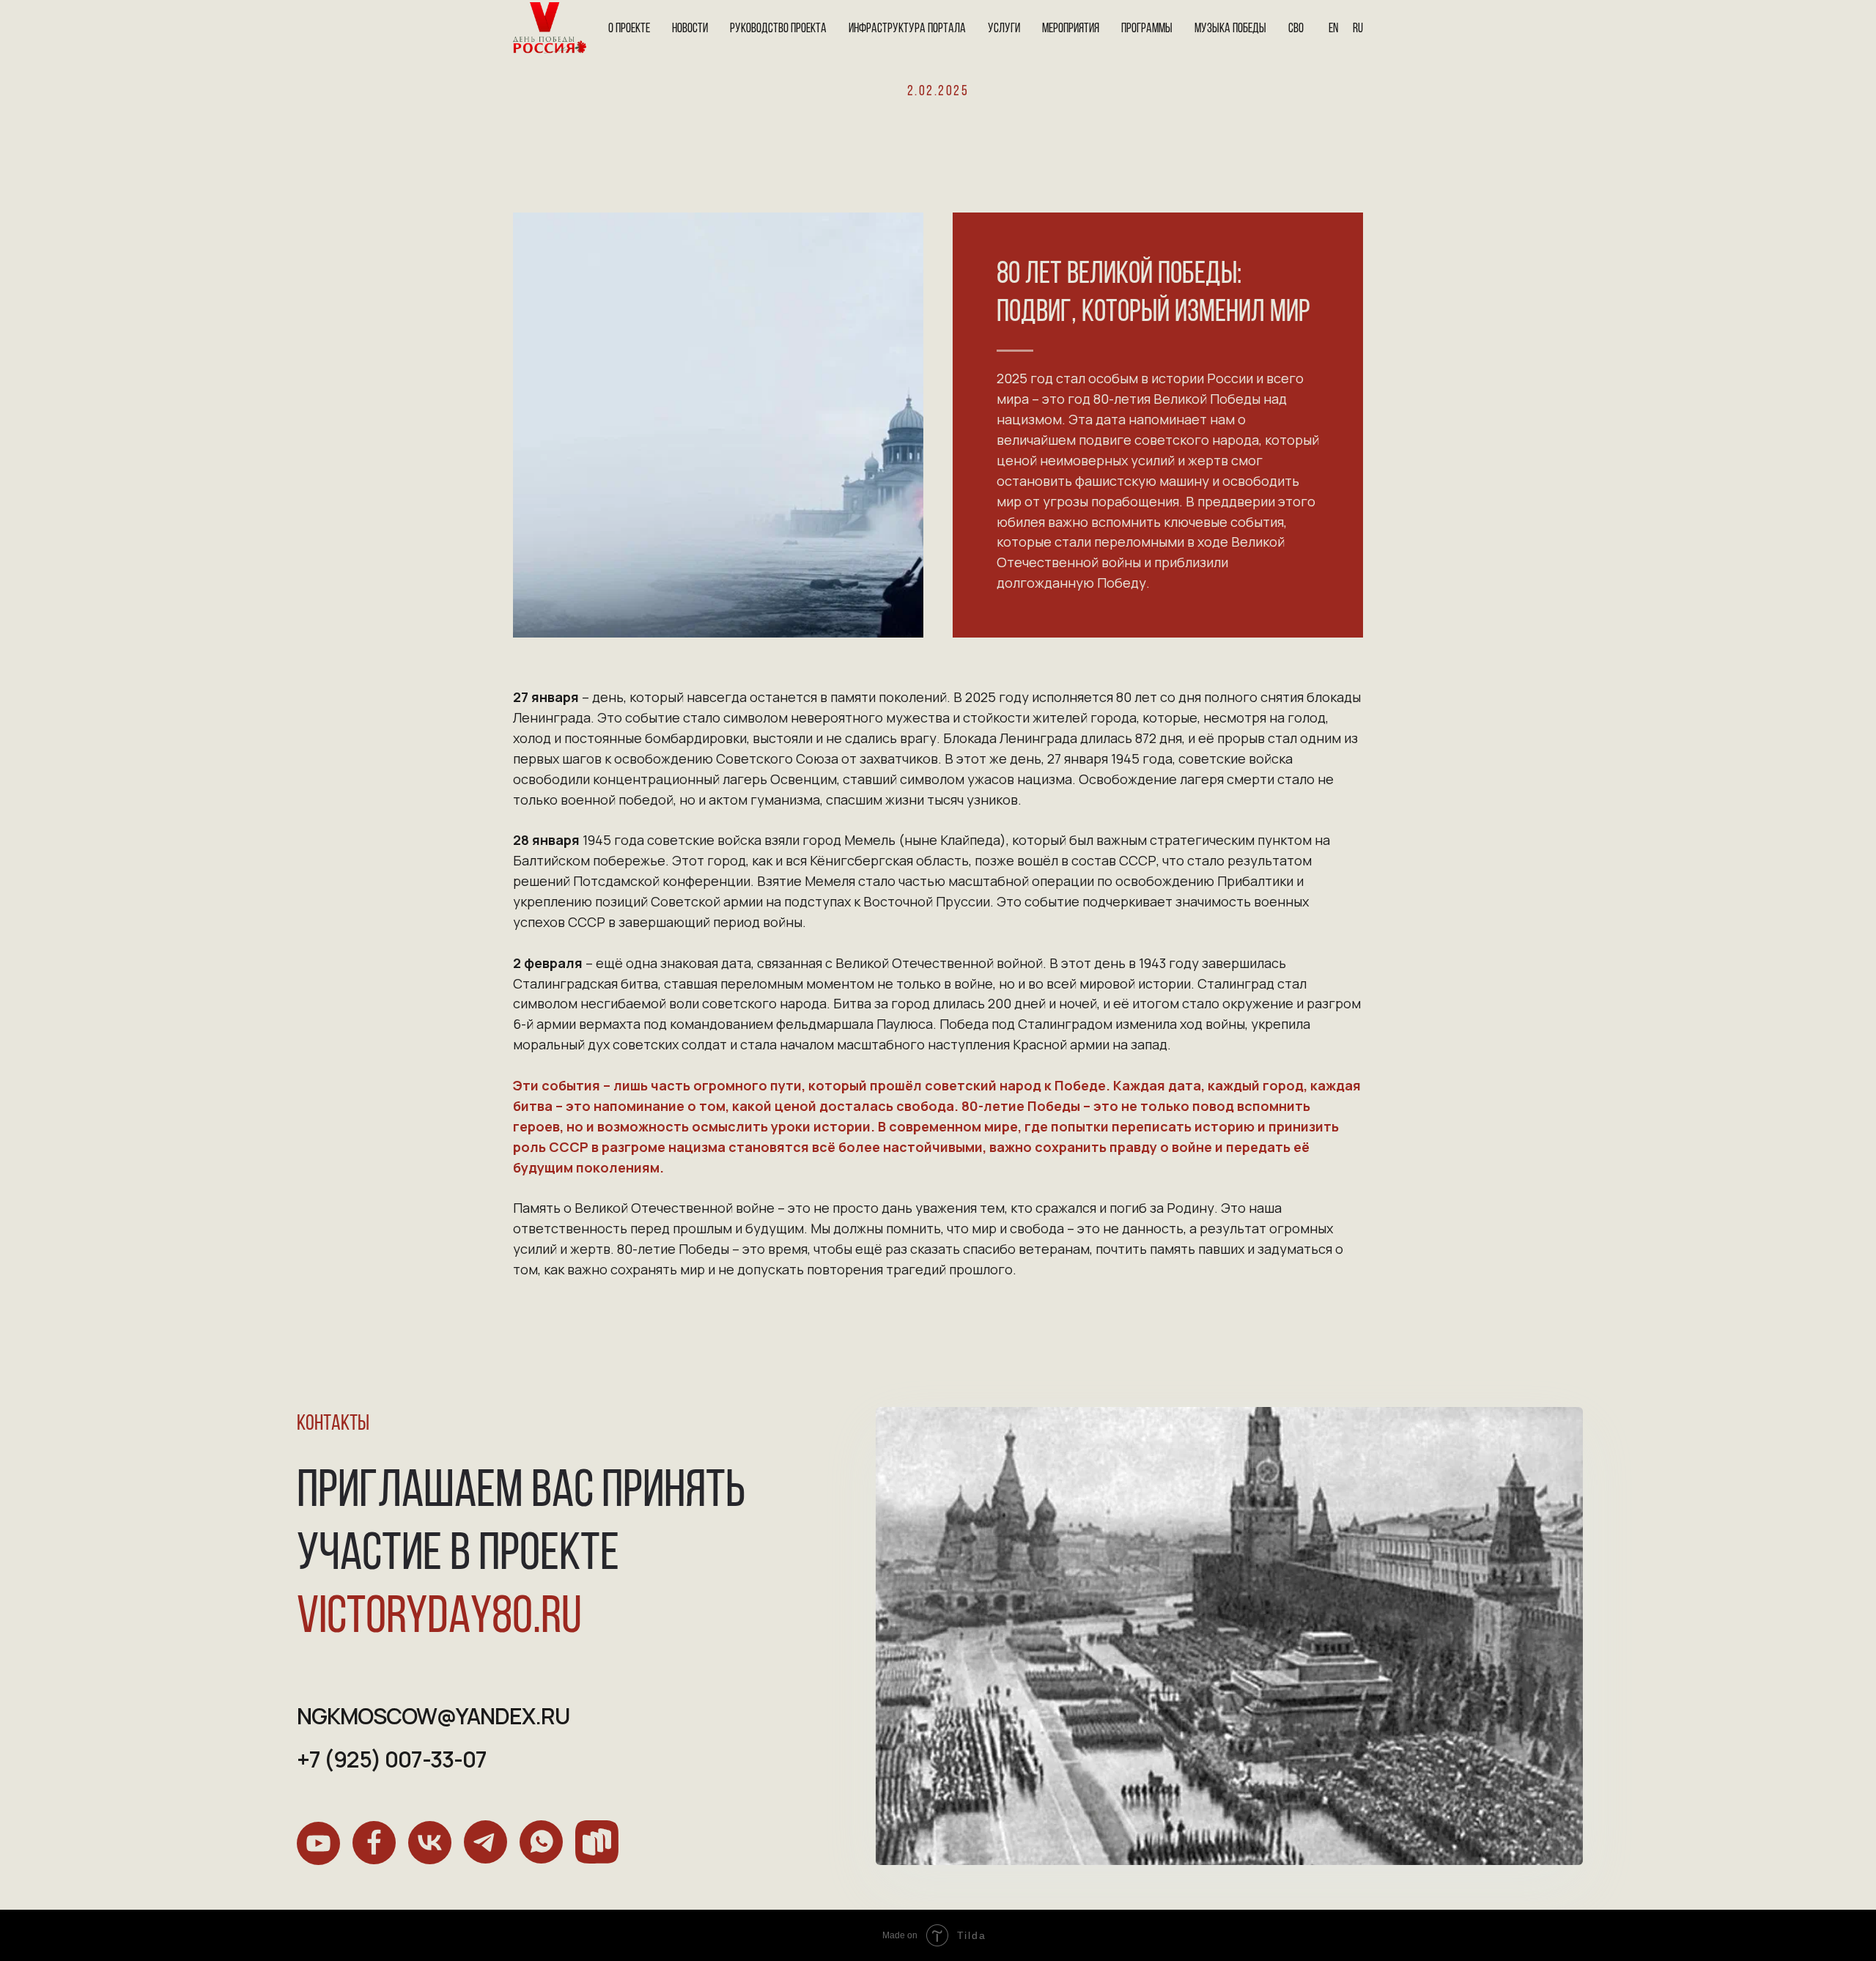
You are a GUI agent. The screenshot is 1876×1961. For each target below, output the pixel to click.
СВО (1296, 29)
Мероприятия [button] (1071, 29)
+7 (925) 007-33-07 (392, 1759)
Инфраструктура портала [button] (907, 29)
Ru (1358, 29)
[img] (318, 1843)
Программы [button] (1147, 29)
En (1333, 29)
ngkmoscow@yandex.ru (433, 1716)
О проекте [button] (629, 29)
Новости (690, 29)
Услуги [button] (1004, 29)
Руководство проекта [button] (778, 29)
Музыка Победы (1230, 29)
